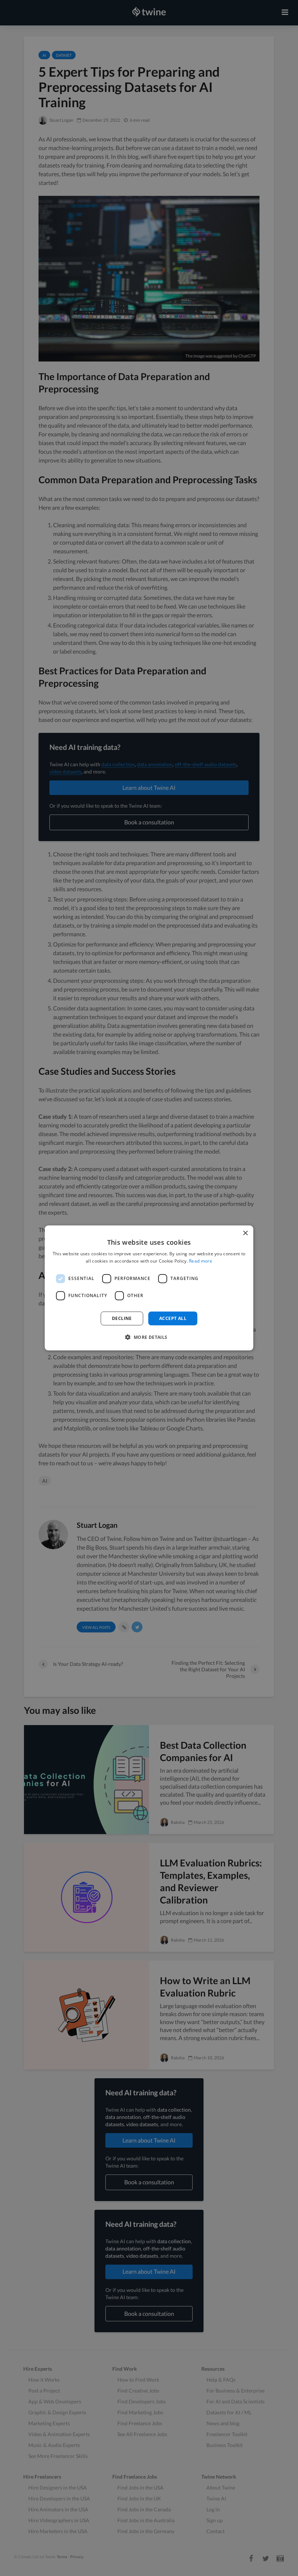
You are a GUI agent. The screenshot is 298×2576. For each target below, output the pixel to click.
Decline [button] (122, 1318)
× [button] (245, 1233)
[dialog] (149, 1288)
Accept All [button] (173, 1318)
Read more (201, 1261)
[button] (149, 1337)
